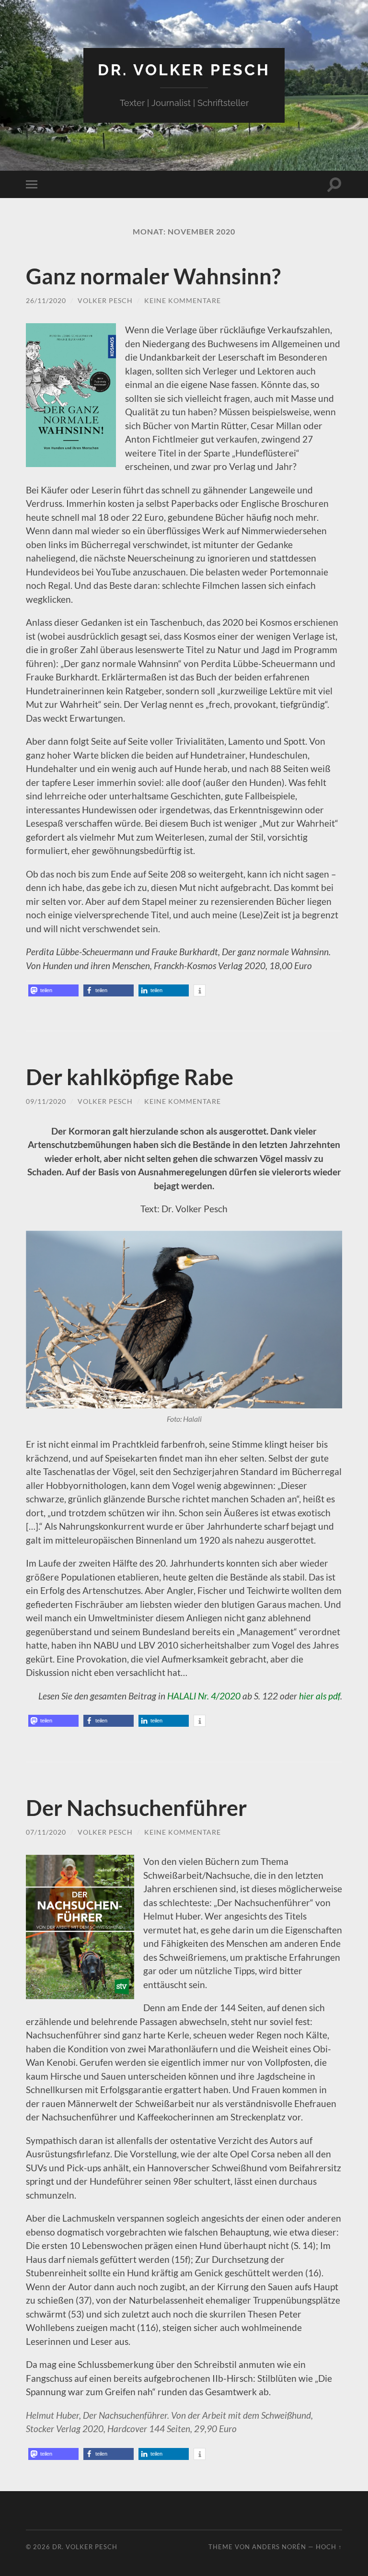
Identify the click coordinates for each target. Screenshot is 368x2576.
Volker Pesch (105, 300)
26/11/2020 (46, 300)
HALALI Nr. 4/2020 (204, 1696)
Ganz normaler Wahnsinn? (153, 276)
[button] (53, 990)
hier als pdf (320, 1696)
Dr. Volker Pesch (184, 70)
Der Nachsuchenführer (136, 1808)
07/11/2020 (46, 1832)
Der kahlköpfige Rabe (130, 1077)
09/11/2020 (46, 1101)
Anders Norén (279, 2547)
